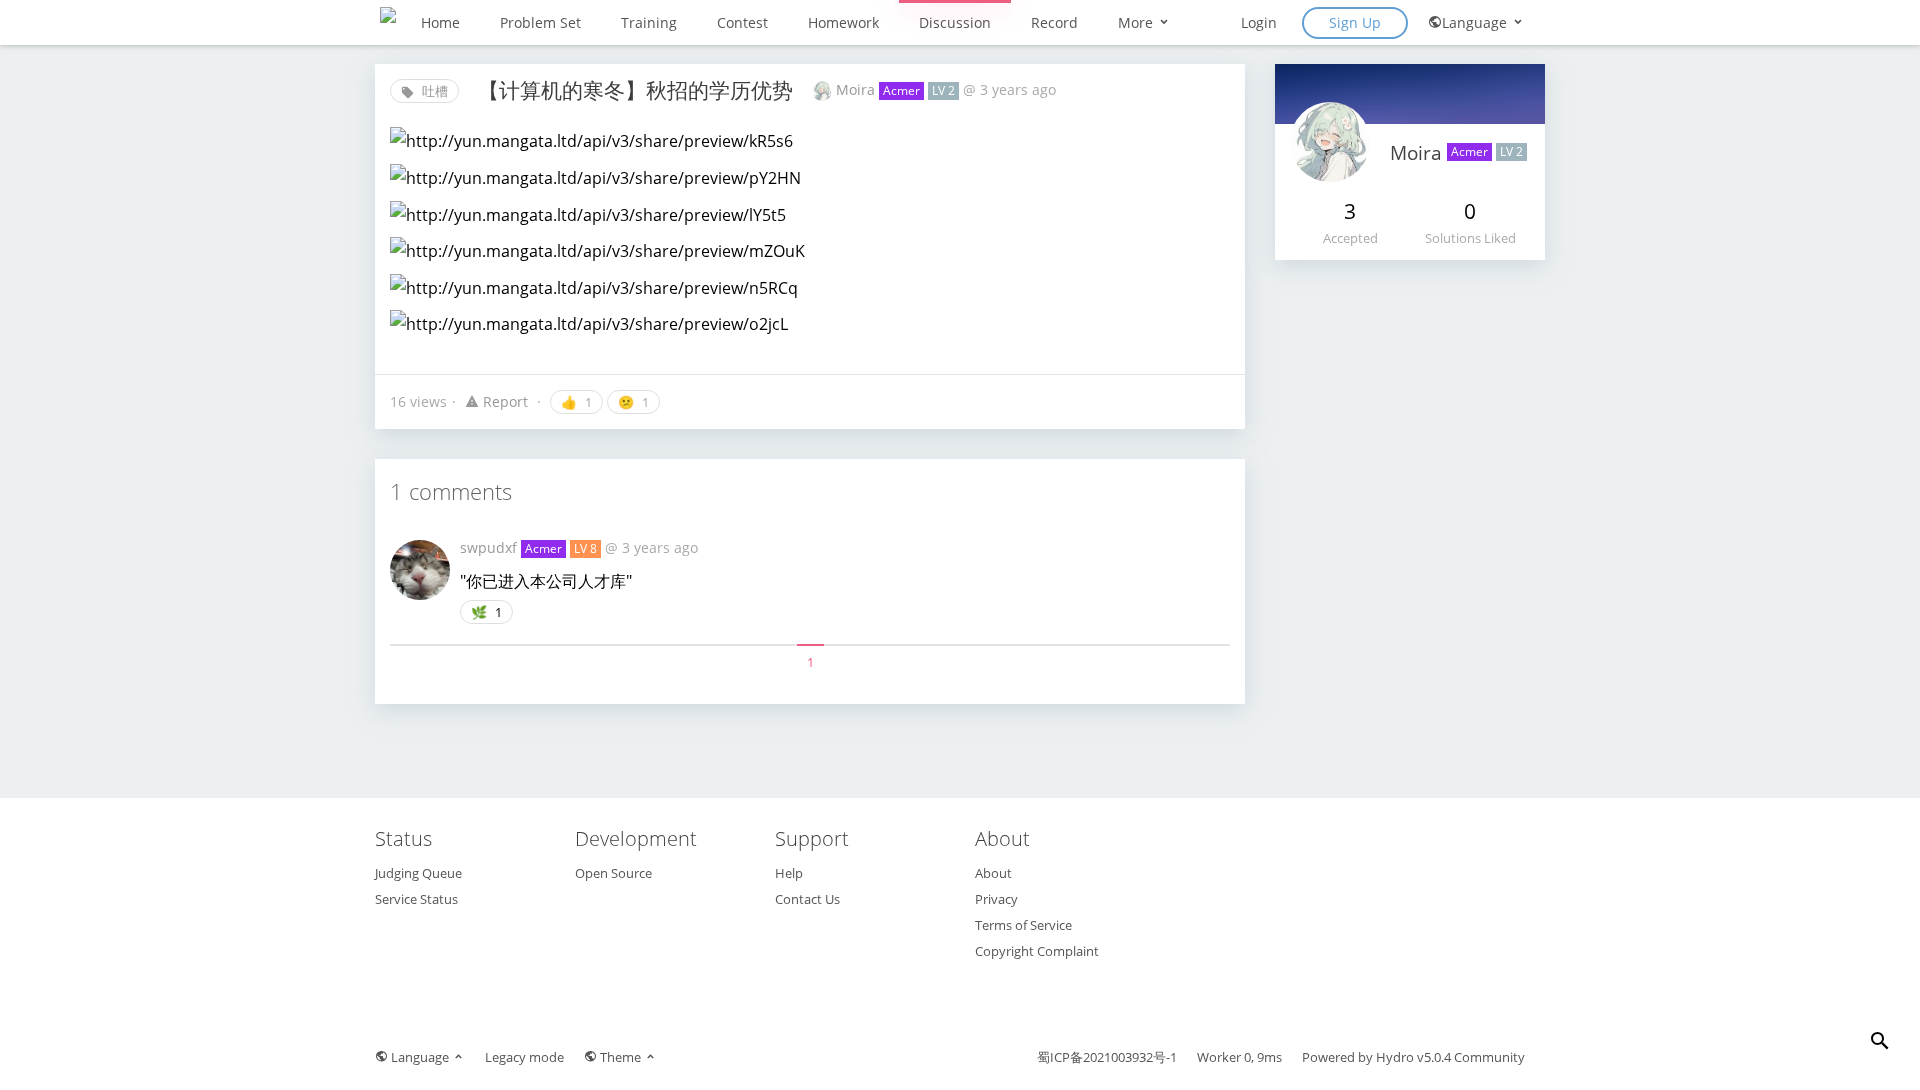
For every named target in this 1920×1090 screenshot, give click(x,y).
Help (789, 873)
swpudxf (490, 547)
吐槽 (433, 91)
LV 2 (943, 90)
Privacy (996, 899)
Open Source (613, 873)
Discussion (955, 22)
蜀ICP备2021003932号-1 (1107, 1057)
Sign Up (1355, 22)
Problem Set (540, 22)
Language (1476, 22)
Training (649, 22)
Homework (843, 22)
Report (505, 401)
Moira (857, 89)
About (993, 873)
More (1137, 22)
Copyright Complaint (1037, 951)
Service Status (416, 899)
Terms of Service (1023, 925)
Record (1054, 22)
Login (1259, 22)
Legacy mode (524, 1057)
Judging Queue (418, 873)
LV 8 (585, 548)
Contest (742, 22)
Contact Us (807, 899)
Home (440, 22)
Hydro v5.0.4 (1413, 1057)
